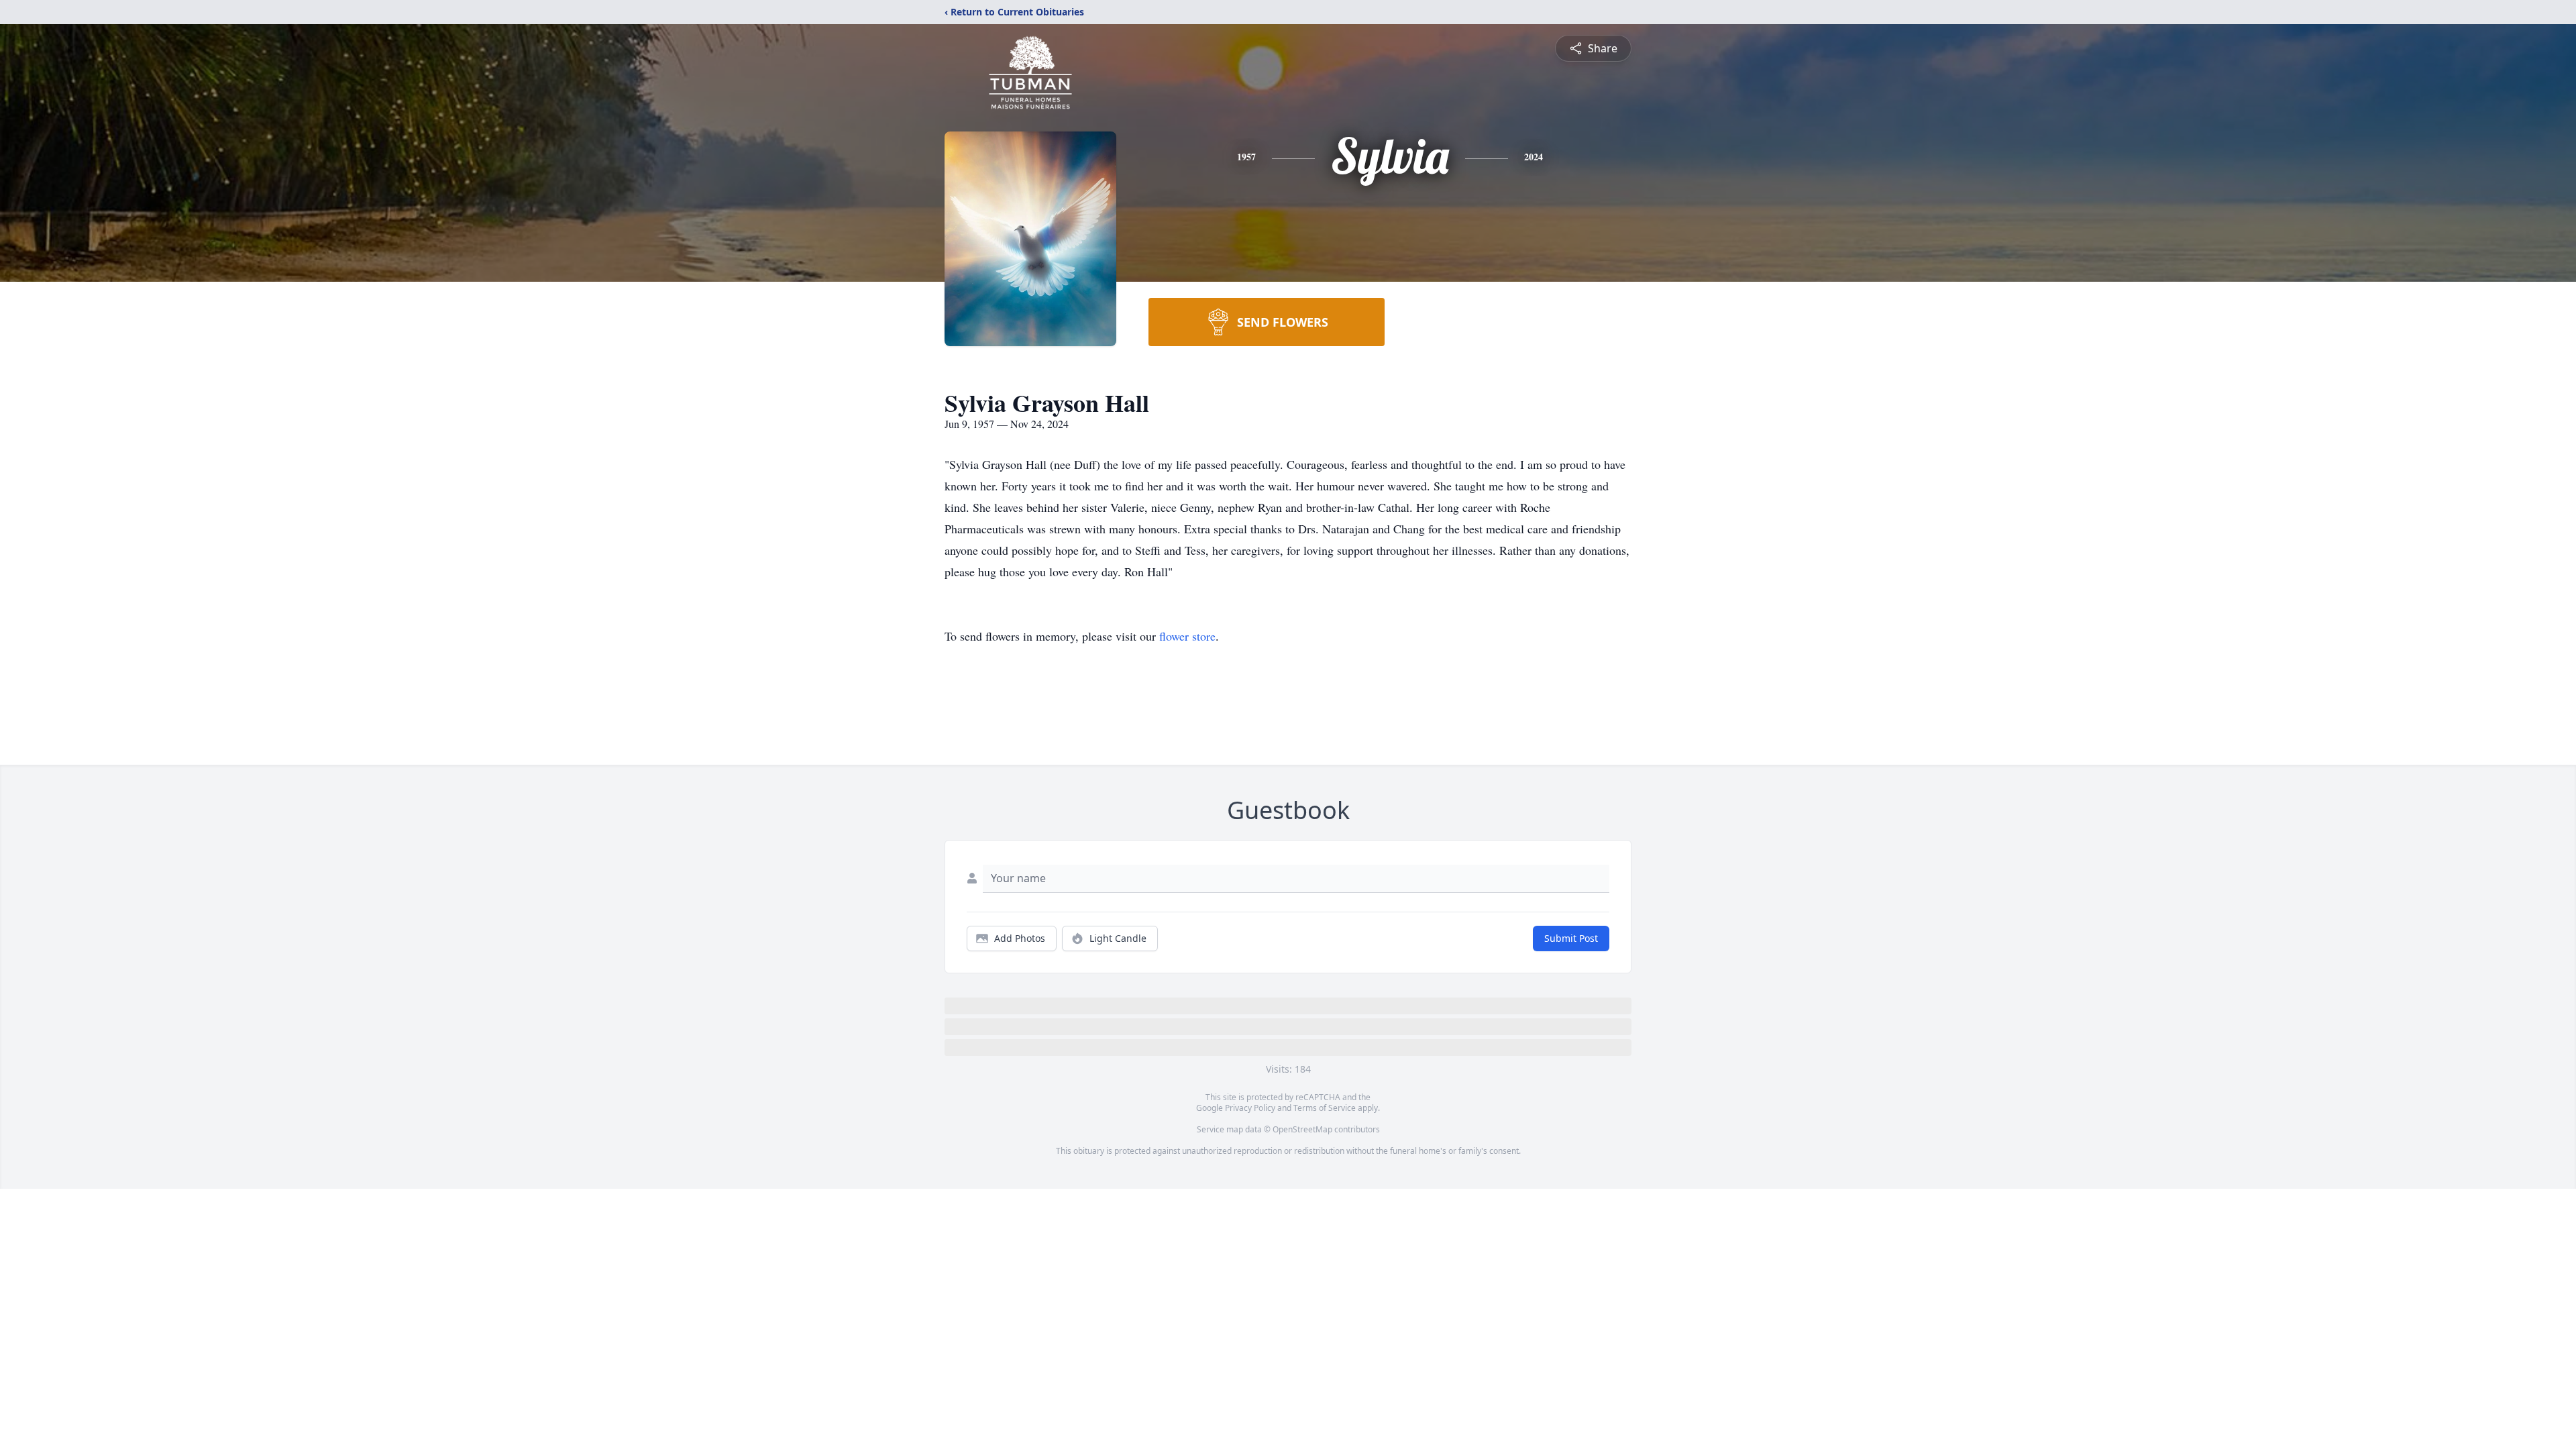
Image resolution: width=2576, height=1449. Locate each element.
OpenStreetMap (1302, 1129)
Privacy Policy (1250, 1108)
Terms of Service (1325, 1108)
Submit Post (1571, 938)
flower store (1187, 636)
